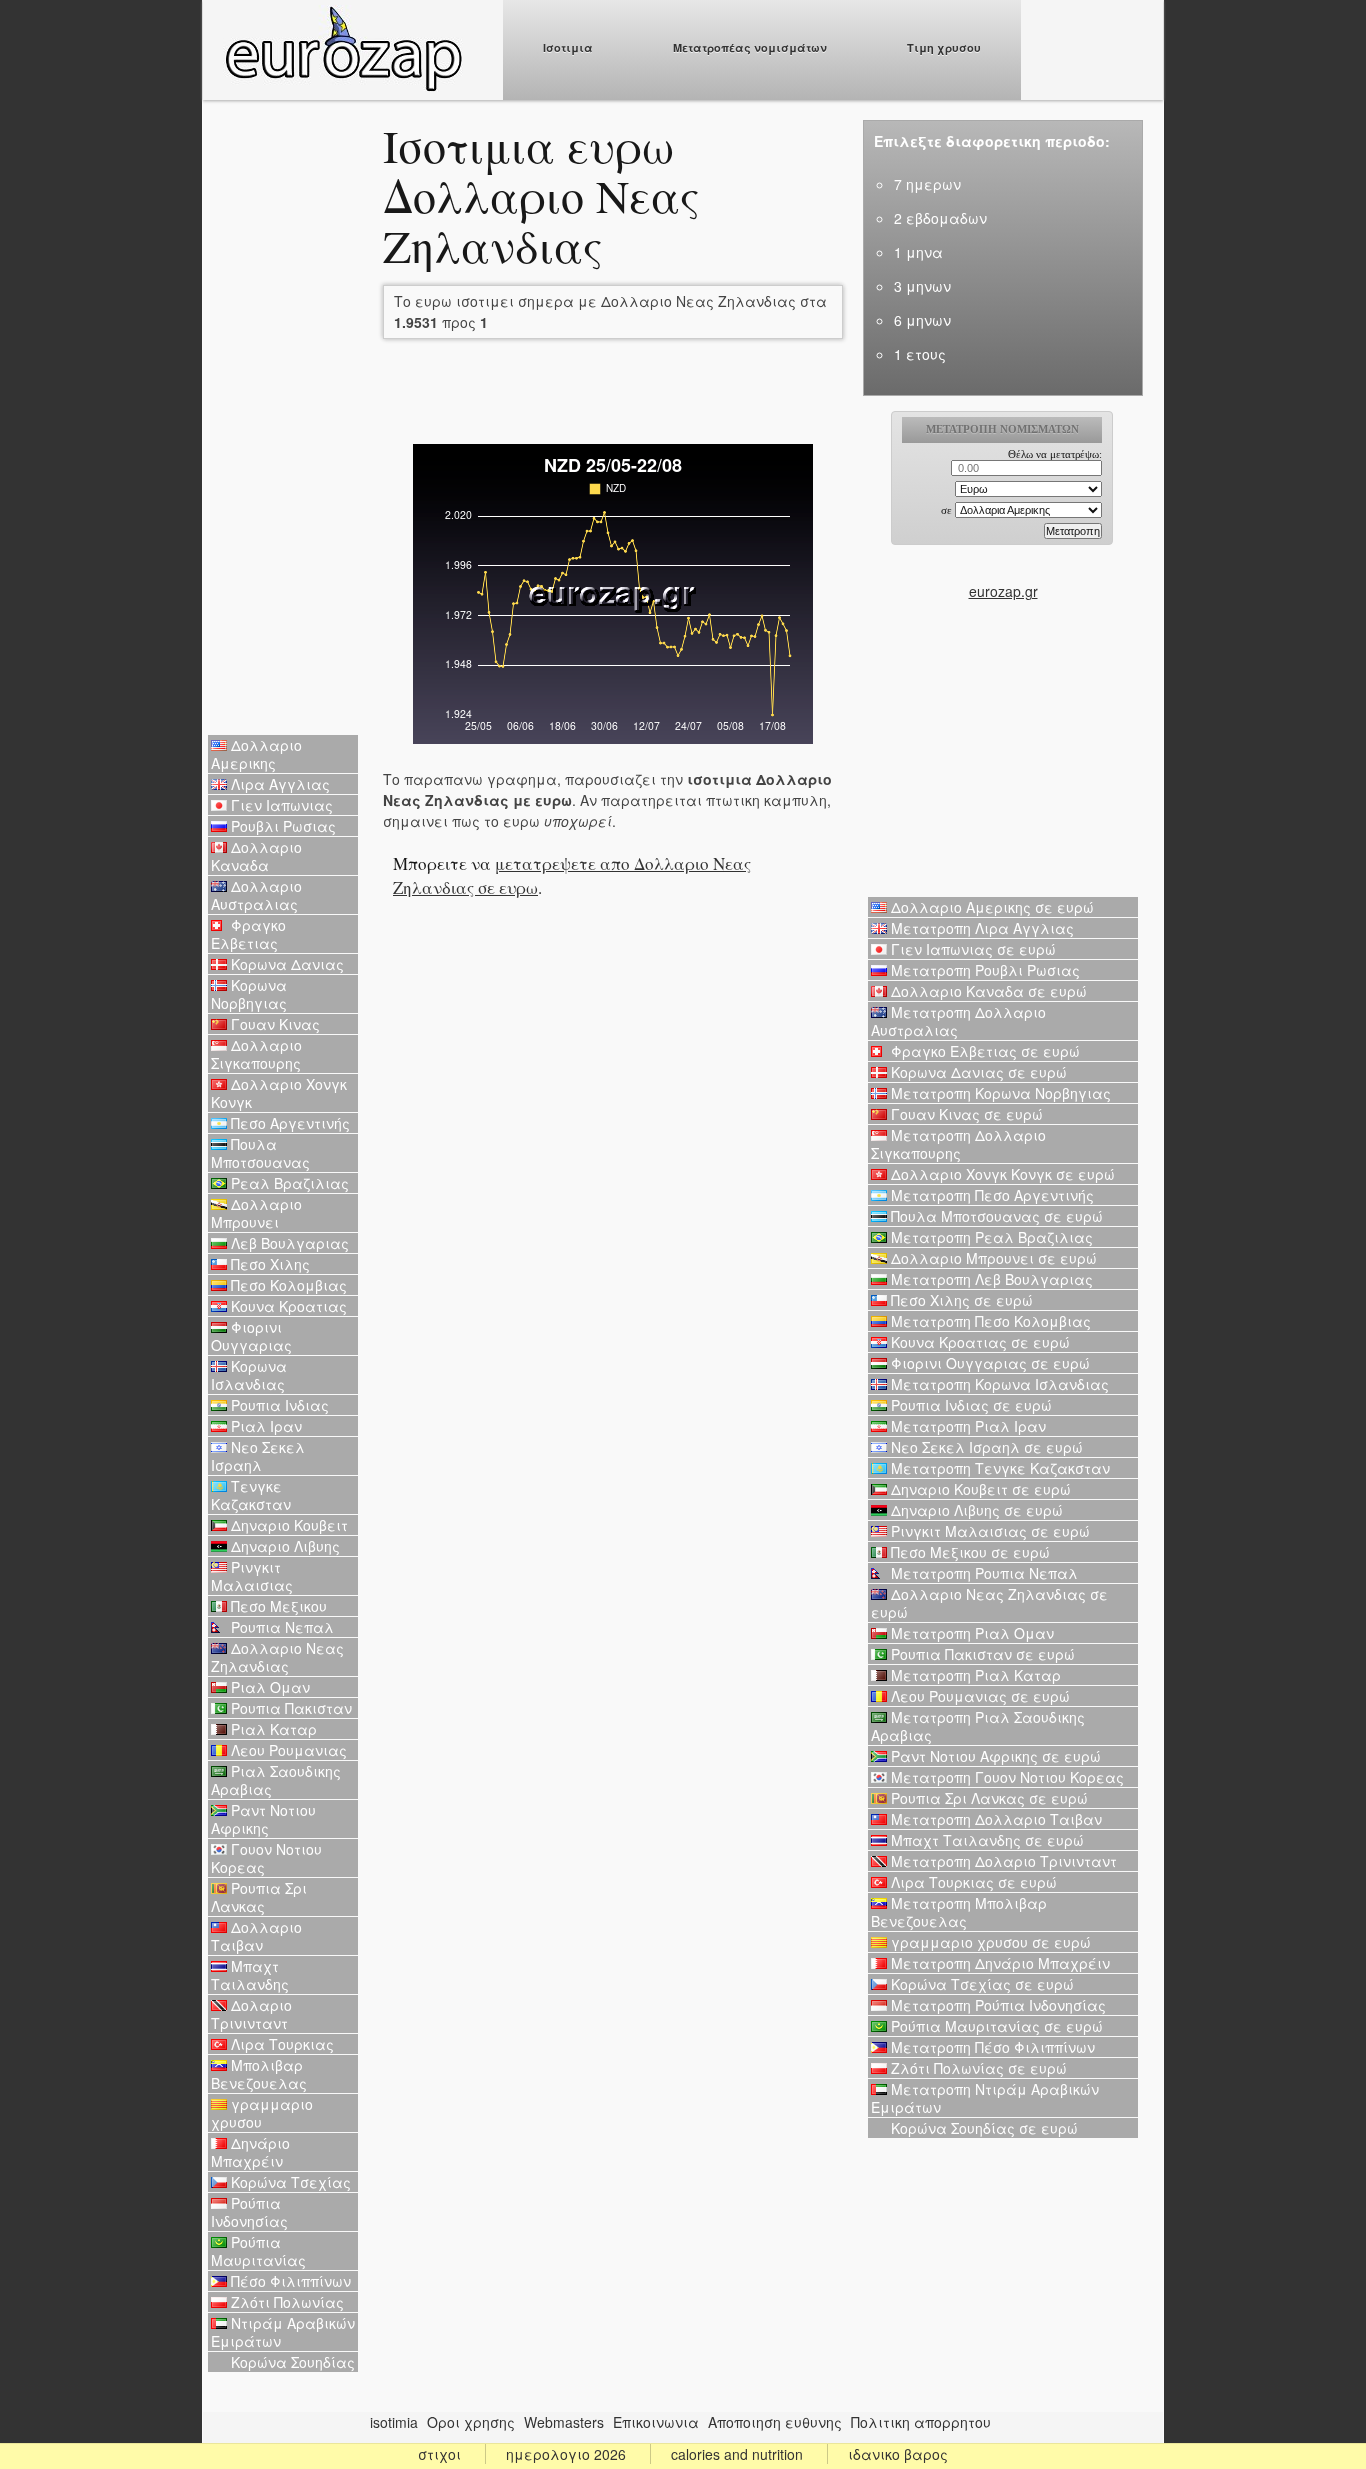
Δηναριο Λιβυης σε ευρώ (975, 1510)
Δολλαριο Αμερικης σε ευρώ (990, 907)
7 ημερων (927, 184)
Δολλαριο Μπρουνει (256, 1213)
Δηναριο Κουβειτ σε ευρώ (979, 1489)
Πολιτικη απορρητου (921, 2422)
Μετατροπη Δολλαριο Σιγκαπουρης (958, 1144)
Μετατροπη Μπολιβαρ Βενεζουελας (959, 1912)
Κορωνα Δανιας (285, 964)
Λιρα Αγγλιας (278, 784)
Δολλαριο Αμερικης (256, 754)
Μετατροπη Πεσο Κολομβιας (989, 1321)
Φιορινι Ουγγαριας (251, 1336)
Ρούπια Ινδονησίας (249, 2212)
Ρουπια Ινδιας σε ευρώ (969, 1405)
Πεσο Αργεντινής (288, 1123)
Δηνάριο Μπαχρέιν (250, 2152)
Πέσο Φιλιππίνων (289, 2281)
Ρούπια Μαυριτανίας (258, 2251)
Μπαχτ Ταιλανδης (250, 1975)
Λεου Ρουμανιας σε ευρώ (978, 1696)
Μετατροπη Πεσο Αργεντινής (990, 1195)
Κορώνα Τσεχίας (289, 2182)
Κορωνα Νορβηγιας (249, 994)
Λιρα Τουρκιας (280, 2044)
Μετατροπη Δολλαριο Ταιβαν (994, 1819)
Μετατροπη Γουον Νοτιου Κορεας (1005, 1777)
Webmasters (564, 2422)
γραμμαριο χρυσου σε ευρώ (989, 1942)
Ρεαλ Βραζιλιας (288, 1183)
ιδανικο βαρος (898, 2454)
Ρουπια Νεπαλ (280, 1627)
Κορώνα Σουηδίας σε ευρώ (982, 2128)
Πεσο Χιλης (268, 1264)
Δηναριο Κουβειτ (287, 1525)
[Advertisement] (283, 420)
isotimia (394, 2422)
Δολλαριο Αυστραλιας (256, 895)
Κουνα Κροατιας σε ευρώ (978, 1342)
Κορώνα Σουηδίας (291, 2362)
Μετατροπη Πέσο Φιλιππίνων (991, 2047)
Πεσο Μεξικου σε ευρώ (968, 1552)
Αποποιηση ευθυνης (775, 2422)
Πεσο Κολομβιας (287, 1285)
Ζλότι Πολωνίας (285, 2302)
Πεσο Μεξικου (277, 1606)
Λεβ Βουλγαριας (288, 1243)
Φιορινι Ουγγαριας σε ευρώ (988, 1363)
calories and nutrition (737, 2454)
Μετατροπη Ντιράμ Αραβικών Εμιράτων (985, 2098)
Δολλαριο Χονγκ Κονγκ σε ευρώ (1001, 1174)
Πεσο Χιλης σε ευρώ (960, 1300)
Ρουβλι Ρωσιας (281, 826)
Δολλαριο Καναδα (256, 856)
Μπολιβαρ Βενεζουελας (259, 2074)
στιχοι (439, 2454)
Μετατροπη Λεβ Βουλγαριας (990, 1279)
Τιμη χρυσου (944, 47)
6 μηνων (922, 320)
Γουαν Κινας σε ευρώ (965, 1114)
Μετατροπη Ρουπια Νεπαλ (982, 1573)
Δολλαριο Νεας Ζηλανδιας (277, 1657)
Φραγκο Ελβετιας (248, 934)
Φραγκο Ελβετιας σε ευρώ (983, 1051)
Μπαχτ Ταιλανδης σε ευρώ (985, 1840)
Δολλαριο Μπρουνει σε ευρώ (992, 1258)
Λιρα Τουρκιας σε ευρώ (972, 1882)
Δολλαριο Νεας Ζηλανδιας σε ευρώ (989, 1603)
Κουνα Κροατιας (287, 1306)
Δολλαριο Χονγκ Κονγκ (279, 1093)
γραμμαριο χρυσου (262, 2113)
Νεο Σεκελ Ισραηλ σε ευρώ (985, 1447)
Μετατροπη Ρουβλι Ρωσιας (983, 970)
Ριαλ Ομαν (268, 1687)
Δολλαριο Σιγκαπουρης (256, 1054)
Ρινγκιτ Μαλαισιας (252, 1576)
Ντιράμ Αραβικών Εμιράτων (283, 2332)
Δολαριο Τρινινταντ (251, 2014)
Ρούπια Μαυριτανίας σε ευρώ (995, 2026)
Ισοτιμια (568, 47)
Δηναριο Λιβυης (283, 1546)
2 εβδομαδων (940, 218)
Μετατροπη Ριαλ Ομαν (970, 1633)
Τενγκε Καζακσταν (251, 1495)
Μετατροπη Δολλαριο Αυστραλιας (958, 1021)
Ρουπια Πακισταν (289, 1708)
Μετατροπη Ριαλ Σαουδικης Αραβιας (978, 1726)
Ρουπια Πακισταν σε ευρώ (981, 1654)
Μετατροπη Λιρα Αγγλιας (980, 928)
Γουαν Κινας (273, 1024)
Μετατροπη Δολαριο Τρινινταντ (1002, 1861)
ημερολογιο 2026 (566, 2454)
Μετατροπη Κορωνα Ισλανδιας (998, 1384)
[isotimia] (343, 86)
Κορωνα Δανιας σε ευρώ (977, 1072)
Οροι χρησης (471, 2422)
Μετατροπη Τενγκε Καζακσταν (998, 1468)
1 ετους (920, 354)
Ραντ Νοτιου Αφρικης (263, 1819)
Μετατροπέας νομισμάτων (750, 47)
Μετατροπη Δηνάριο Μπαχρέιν (998, 1963)
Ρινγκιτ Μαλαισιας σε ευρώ (988, 1531)
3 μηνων (922, 286)
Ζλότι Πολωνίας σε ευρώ (977, 2068)
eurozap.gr (1003, 591)
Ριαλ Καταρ (272, 1729)
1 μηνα (918, 252)
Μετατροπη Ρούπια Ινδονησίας (996, 2005)
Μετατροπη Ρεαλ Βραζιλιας (990, 1237)
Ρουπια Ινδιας (278, 1405)
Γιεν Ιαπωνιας (280, 805)
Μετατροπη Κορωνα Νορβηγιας (999, 1093)
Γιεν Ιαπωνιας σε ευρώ (971, 949)
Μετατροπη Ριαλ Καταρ (974, 1675)
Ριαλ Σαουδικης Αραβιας (276, 1780)
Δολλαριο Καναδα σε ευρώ (987, 991)
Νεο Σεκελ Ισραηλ (258, 1456)
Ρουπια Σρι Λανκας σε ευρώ (987, 1798)
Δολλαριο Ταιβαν (256, 1936)
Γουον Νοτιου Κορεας (266, 1858)
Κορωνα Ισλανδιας (249, 1375)
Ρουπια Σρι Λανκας (259, 1897)
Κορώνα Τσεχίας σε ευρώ (980, 1984)
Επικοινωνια (656, 2422)
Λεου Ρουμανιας (287, 1750)
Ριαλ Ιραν (264, 1426)
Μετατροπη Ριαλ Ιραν (966, 1426)
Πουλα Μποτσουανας (260, 1153)
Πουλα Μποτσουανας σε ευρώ (995, 1216)
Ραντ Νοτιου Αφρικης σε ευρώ (994, 1756)
